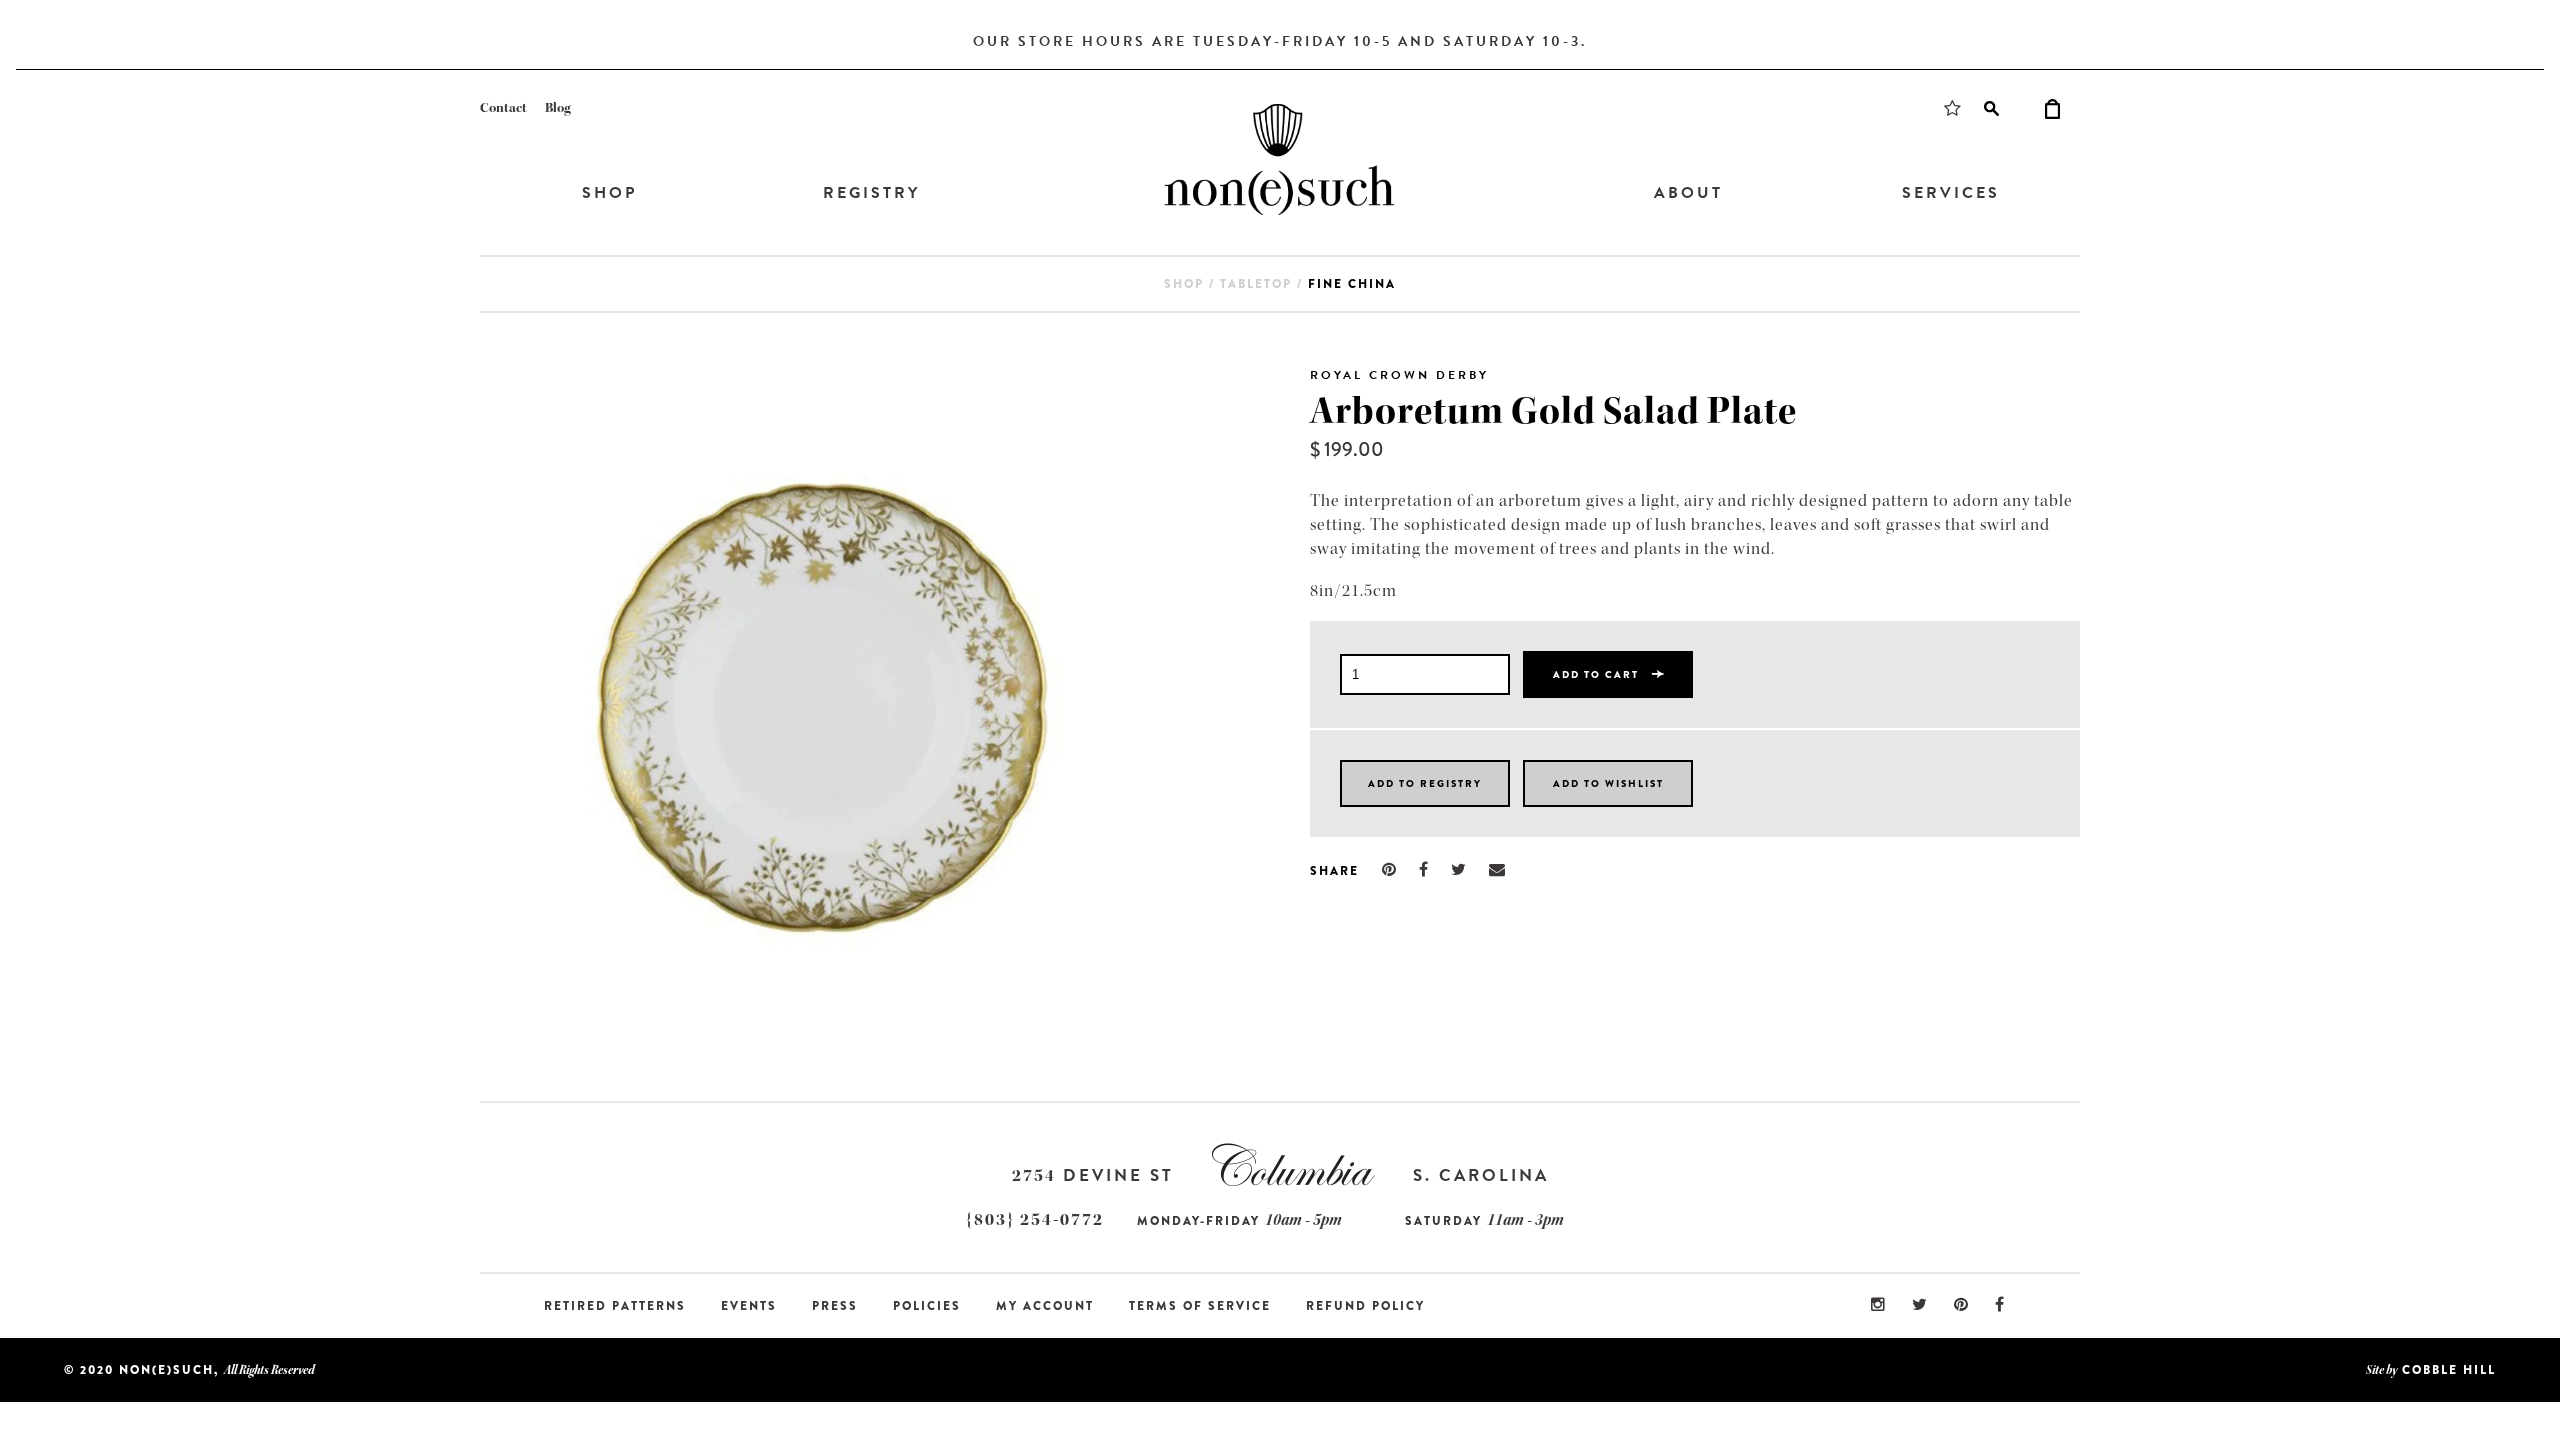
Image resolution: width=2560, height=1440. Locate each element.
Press (835, 1306)
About (1688, 193)
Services (1951, 193)
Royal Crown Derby (1399, 375)
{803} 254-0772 (1035, 1219)
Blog (558, 108)
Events (749, 1306)
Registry (871, 193)
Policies (927, 1306)
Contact (503, 108)
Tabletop (1256, 284)
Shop (609, 193)
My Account (1045, 1306)
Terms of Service (1200, 1306)
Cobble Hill (2449, 1370)
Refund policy (1365, 1306)
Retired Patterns (615, 1306)
